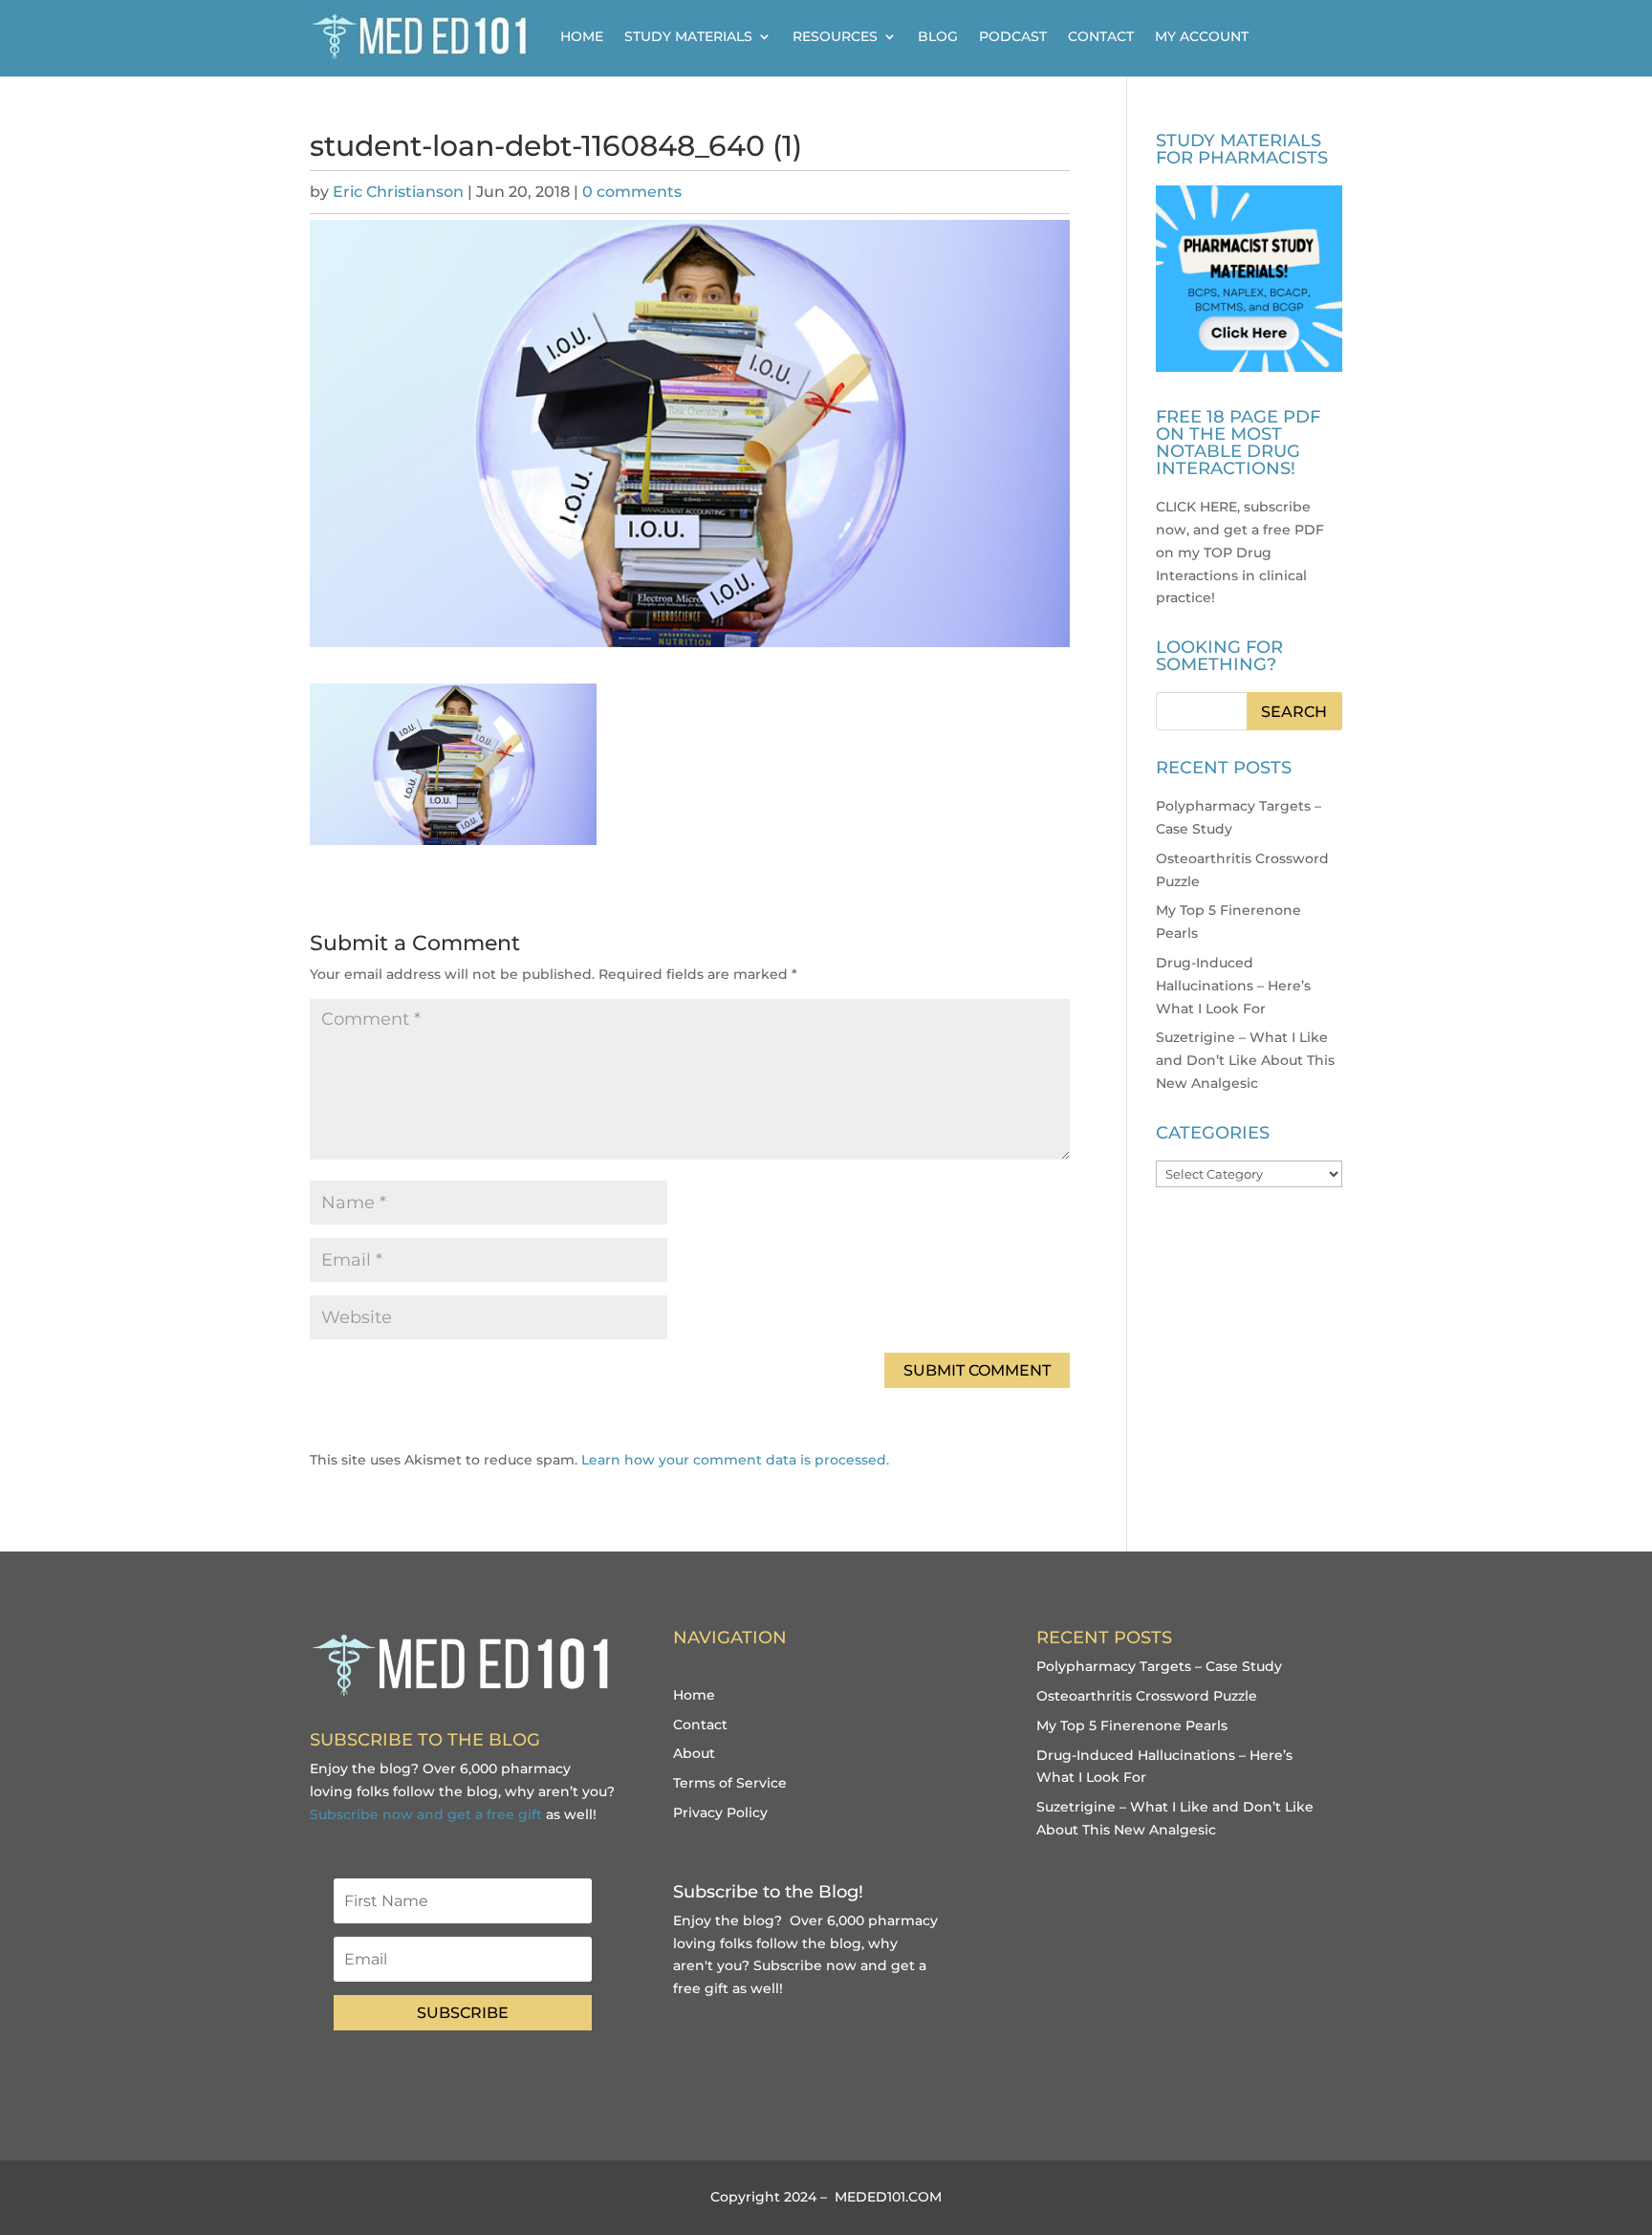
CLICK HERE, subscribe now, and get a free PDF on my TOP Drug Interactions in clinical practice (1240, 552)
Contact (1101, 36)
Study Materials (688, 36)
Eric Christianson (398, 192)
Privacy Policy (720, 1812)
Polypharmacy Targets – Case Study (1159, 1666)
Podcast (1013, 36)
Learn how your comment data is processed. (735, 1460)
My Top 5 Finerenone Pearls (1132, 1725)
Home (582, 36)
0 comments (632, 192)
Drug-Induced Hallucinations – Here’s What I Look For (1233, 986)
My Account (1202, 36)
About (694, 1753)
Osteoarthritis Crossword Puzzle (1147, 1696)
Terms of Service (730, 1783)
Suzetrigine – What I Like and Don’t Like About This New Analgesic (1245, 1060)
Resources (835, 36)
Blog (938, 36)
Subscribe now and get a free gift (426, 1814)
